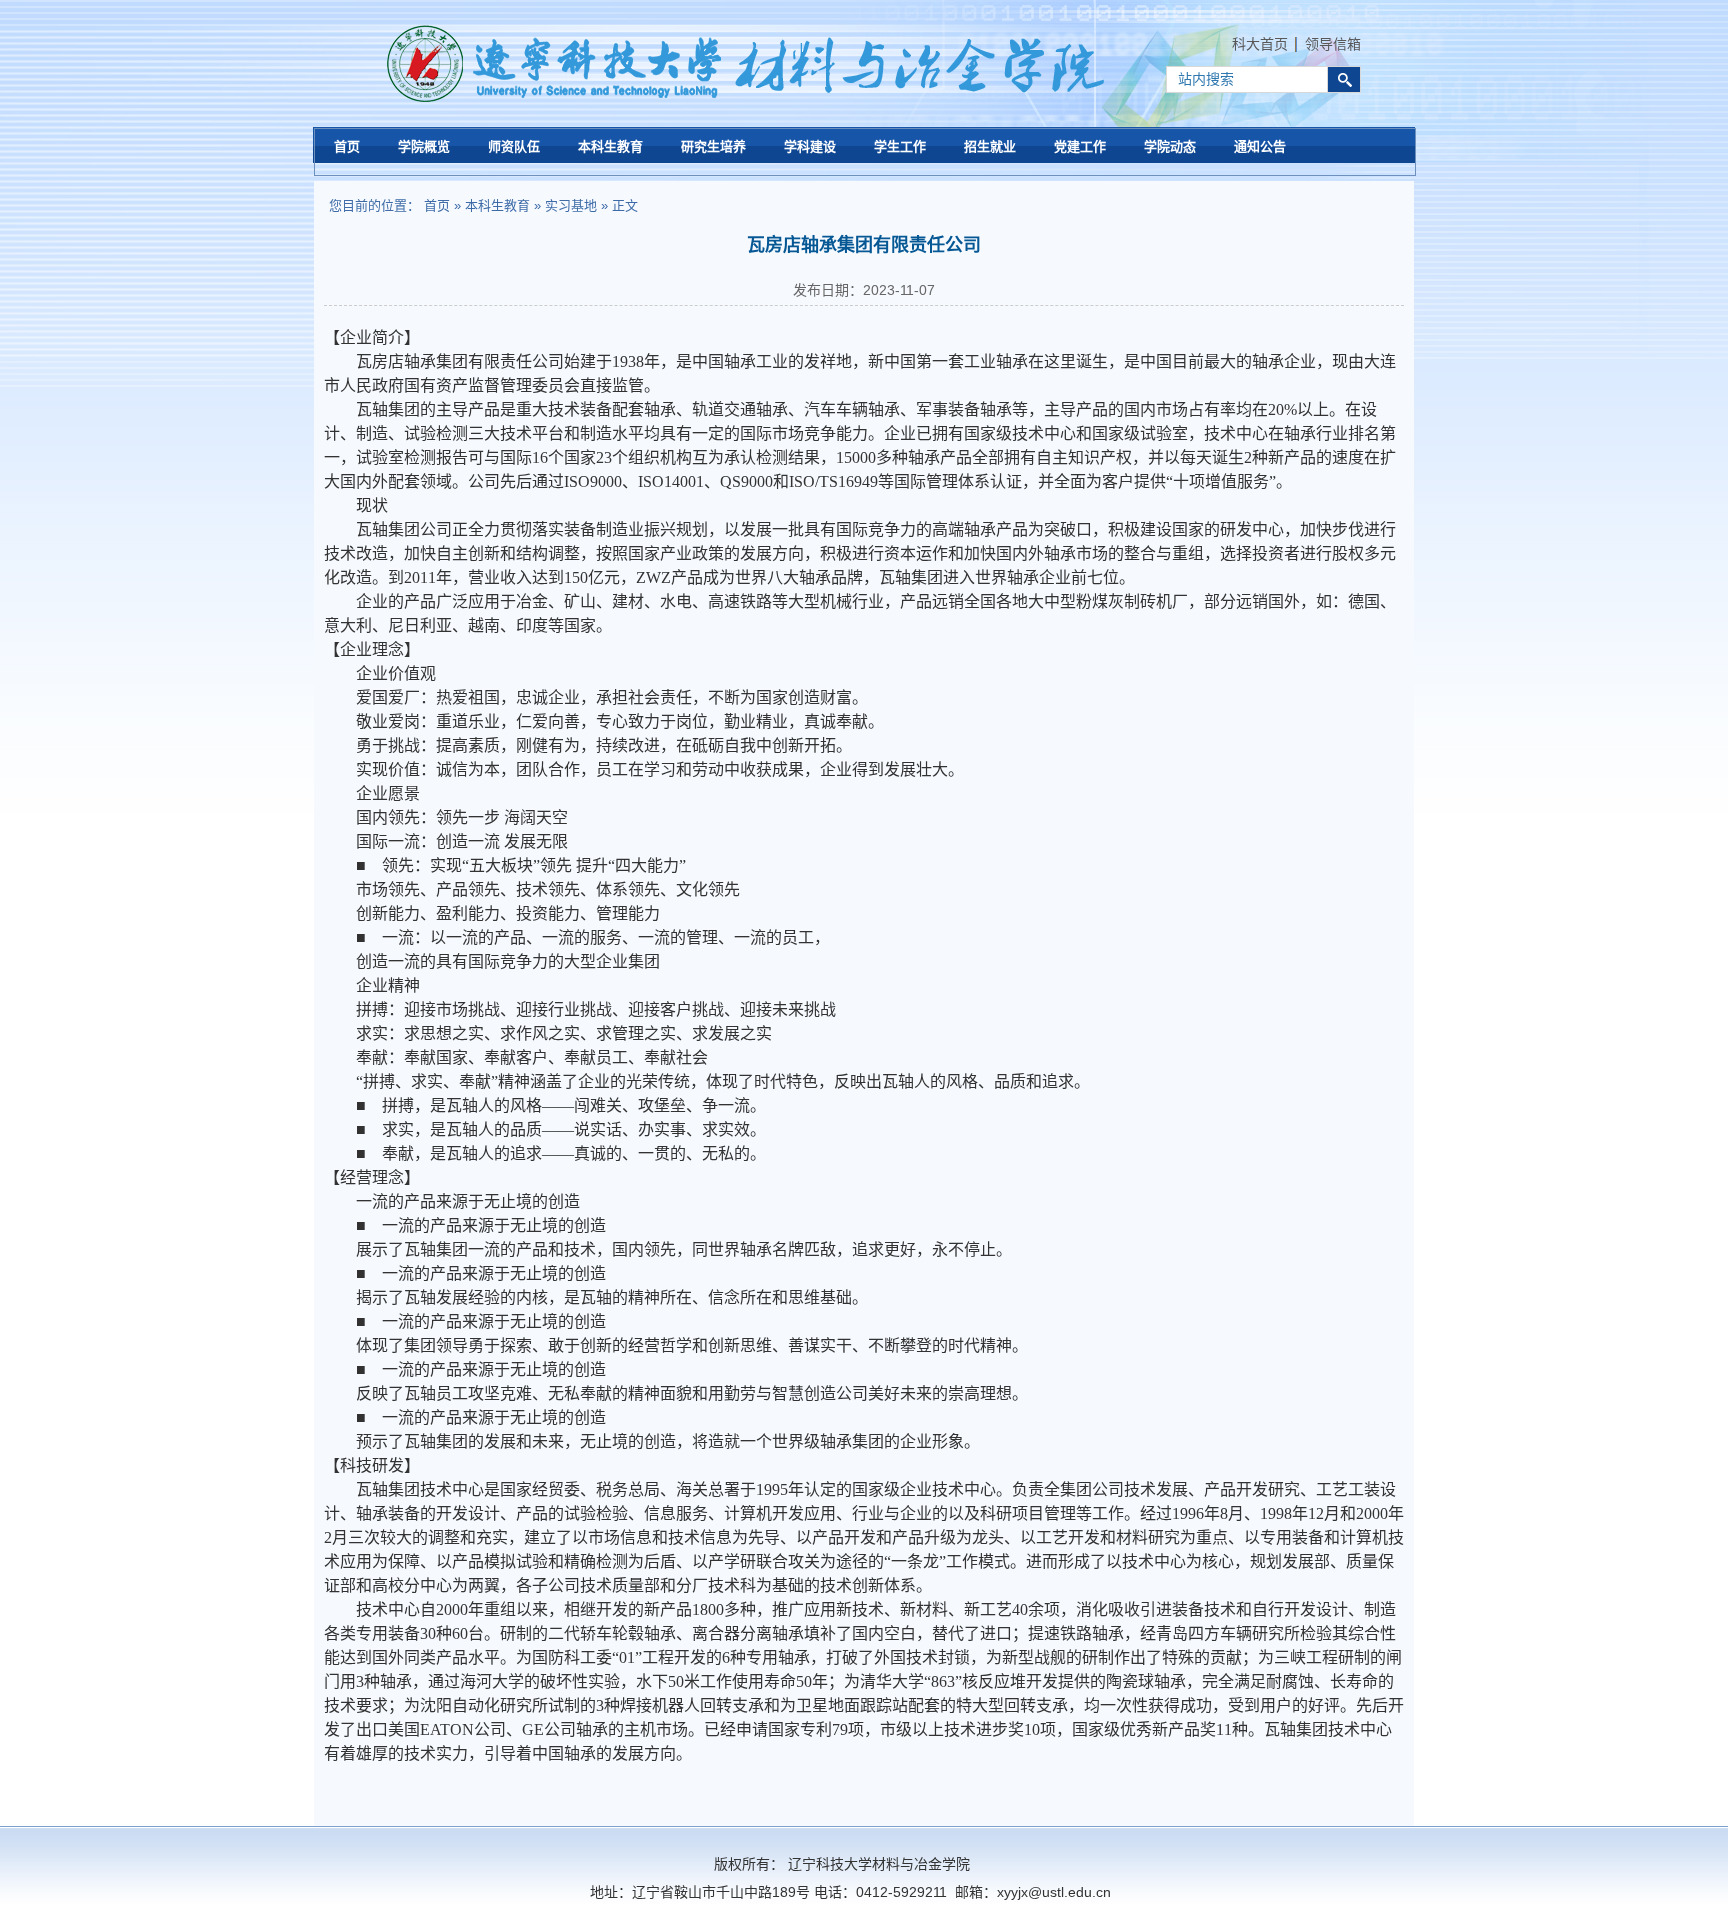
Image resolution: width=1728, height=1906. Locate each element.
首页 (437, 205)
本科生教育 (497, 205)
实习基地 (571, 205)
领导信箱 (1333, 44)
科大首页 (1260, 44)
